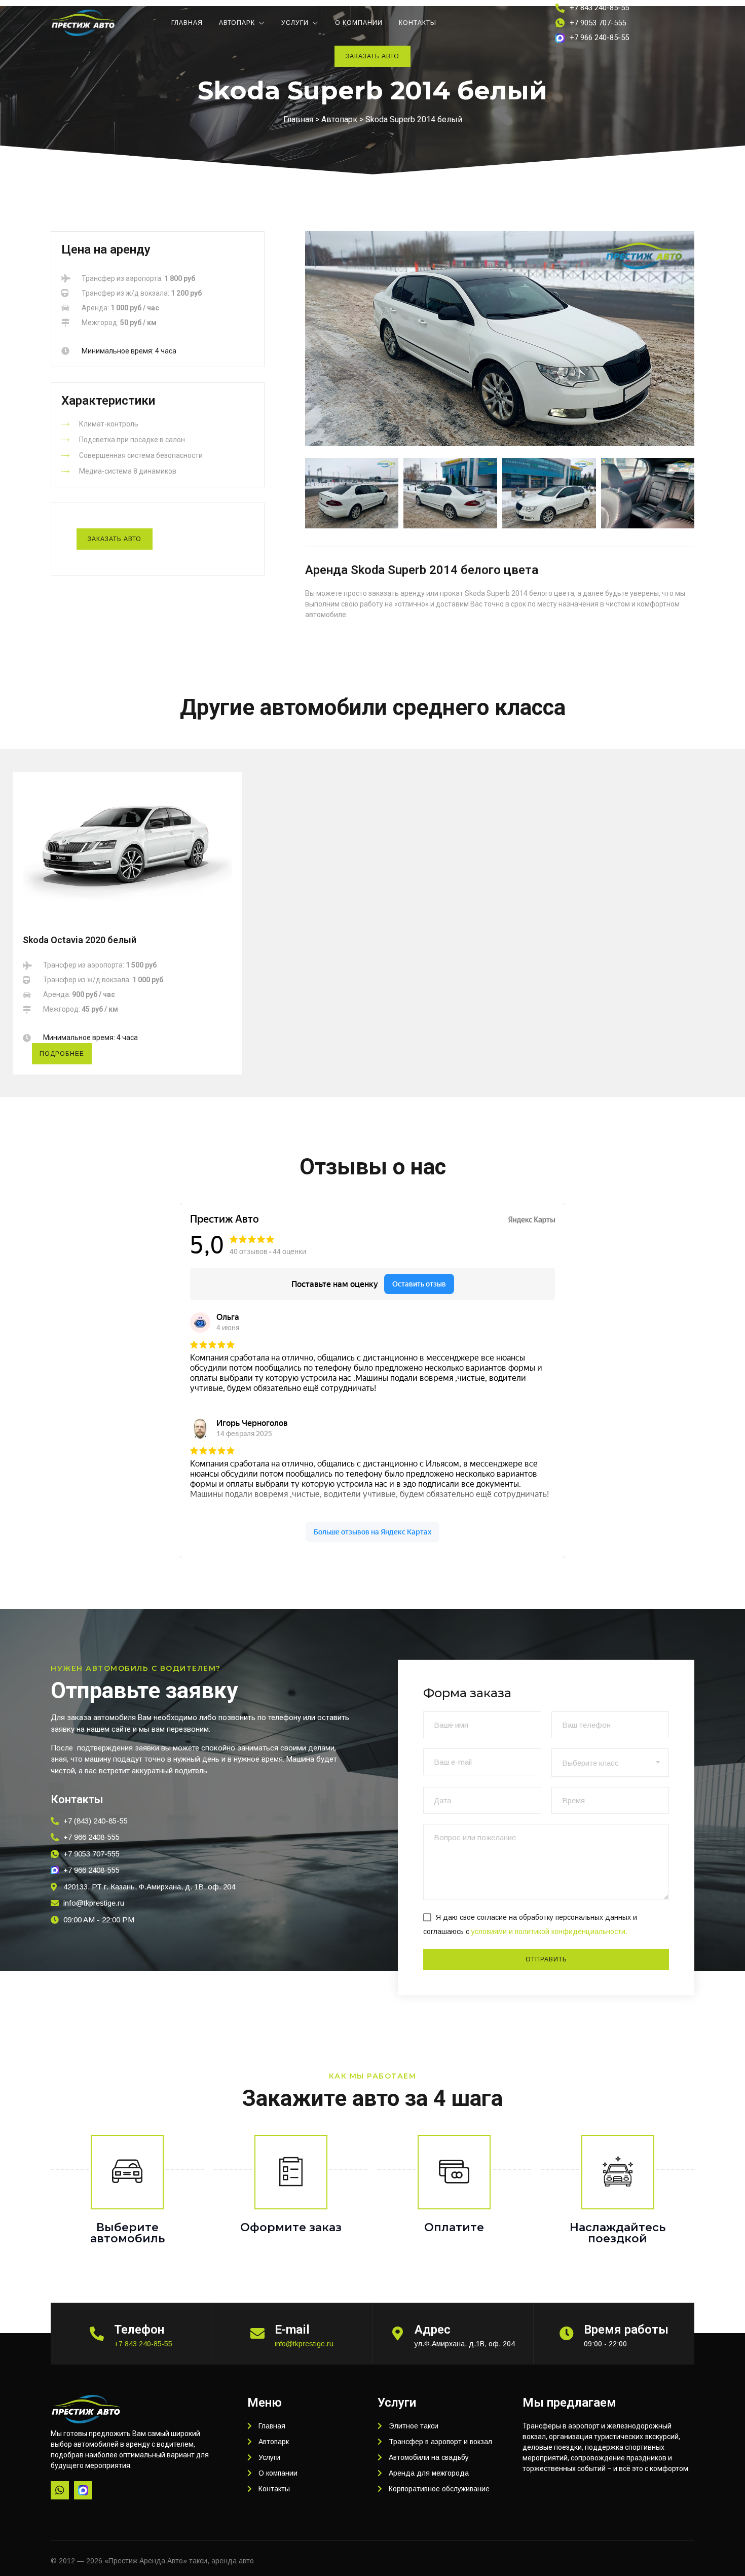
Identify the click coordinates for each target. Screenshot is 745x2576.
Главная (187, 23)
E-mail (292, 2330)
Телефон (139, 2330)
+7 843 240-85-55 (143, 2344)
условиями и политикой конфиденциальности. (549, 1931)
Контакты (418, 23)
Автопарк (237, 23)
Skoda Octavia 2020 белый (80, 940)
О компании (359, 23)
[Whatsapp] (60, 2490)
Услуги (295, 23)
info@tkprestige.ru (304, 2344)
